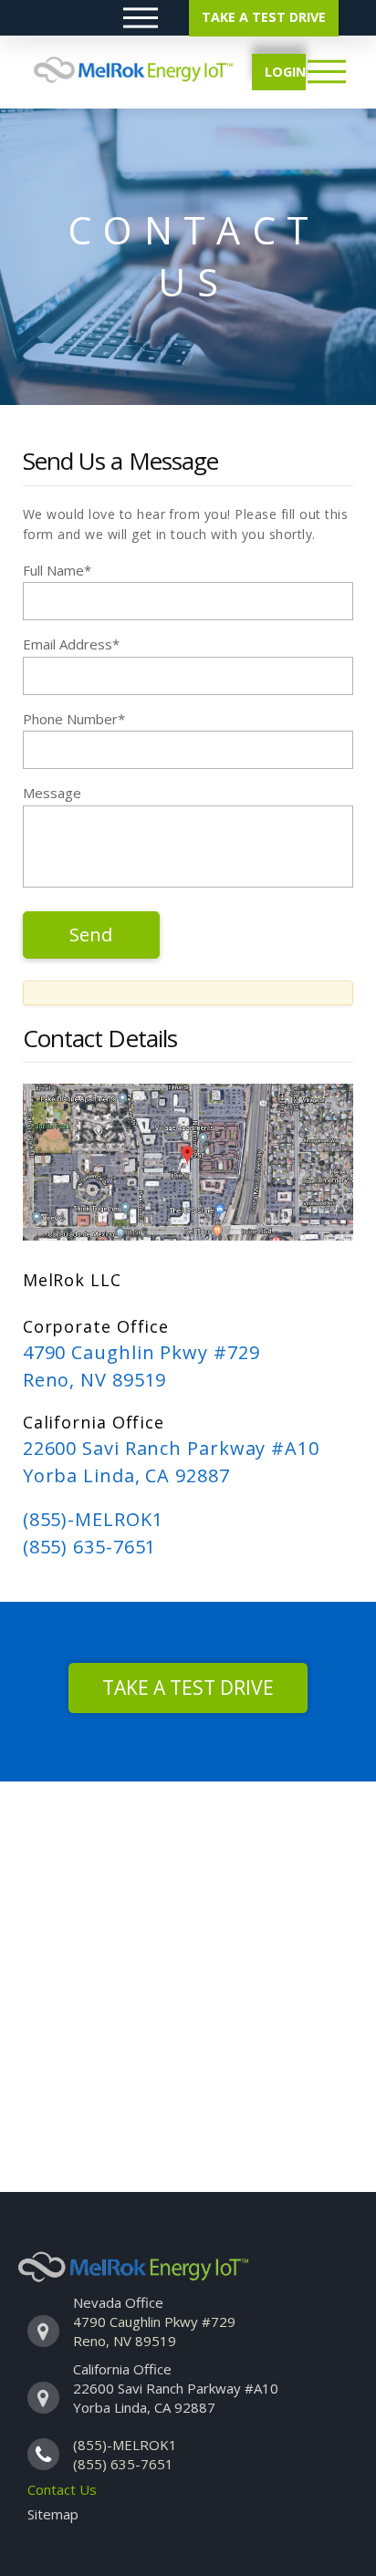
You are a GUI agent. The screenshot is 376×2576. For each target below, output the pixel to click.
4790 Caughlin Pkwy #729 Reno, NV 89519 (154, 2331)
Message (52, 793)
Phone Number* (74, 719)
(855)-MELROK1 (93, 1519)
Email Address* (71, 644)
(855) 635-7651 (90, 1547)
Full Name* (57, 570)
